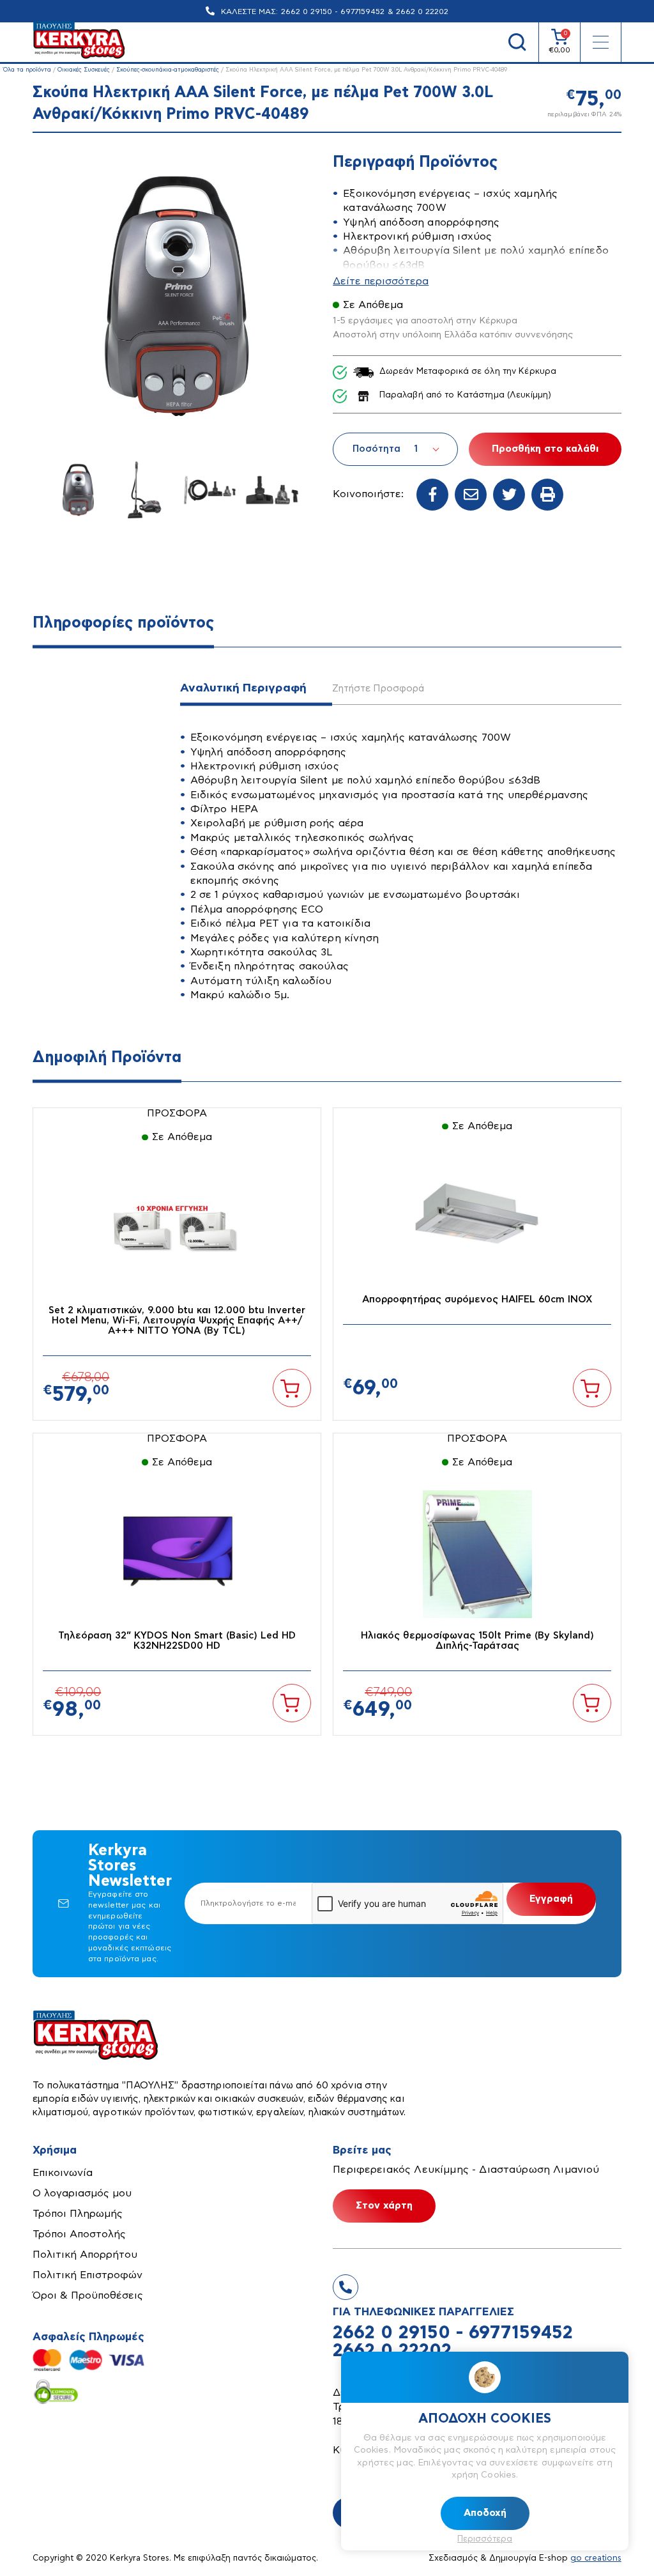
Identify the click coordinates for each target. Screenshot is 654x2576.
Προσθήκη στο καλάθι (545, 449)
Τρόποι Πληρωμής (78, 2214)
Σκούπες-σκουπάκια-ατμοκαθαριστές (168, 70)
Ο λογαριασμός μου (82, 2193)
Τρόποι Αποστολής (79, 2234)
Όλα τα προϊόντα (27, 70)
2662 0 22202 (422, 12)
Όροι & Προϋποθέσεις (88, 2295)
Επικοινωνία (63, 2173)
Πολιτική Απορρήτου (85, 2255)
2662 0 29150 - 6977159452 (333, 12)
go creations (596, 2558)
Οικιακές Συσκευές (84, 70)
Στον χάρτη (384, 2206)
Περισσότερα (485, 2539)
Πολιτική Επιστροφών (87, 2275)
